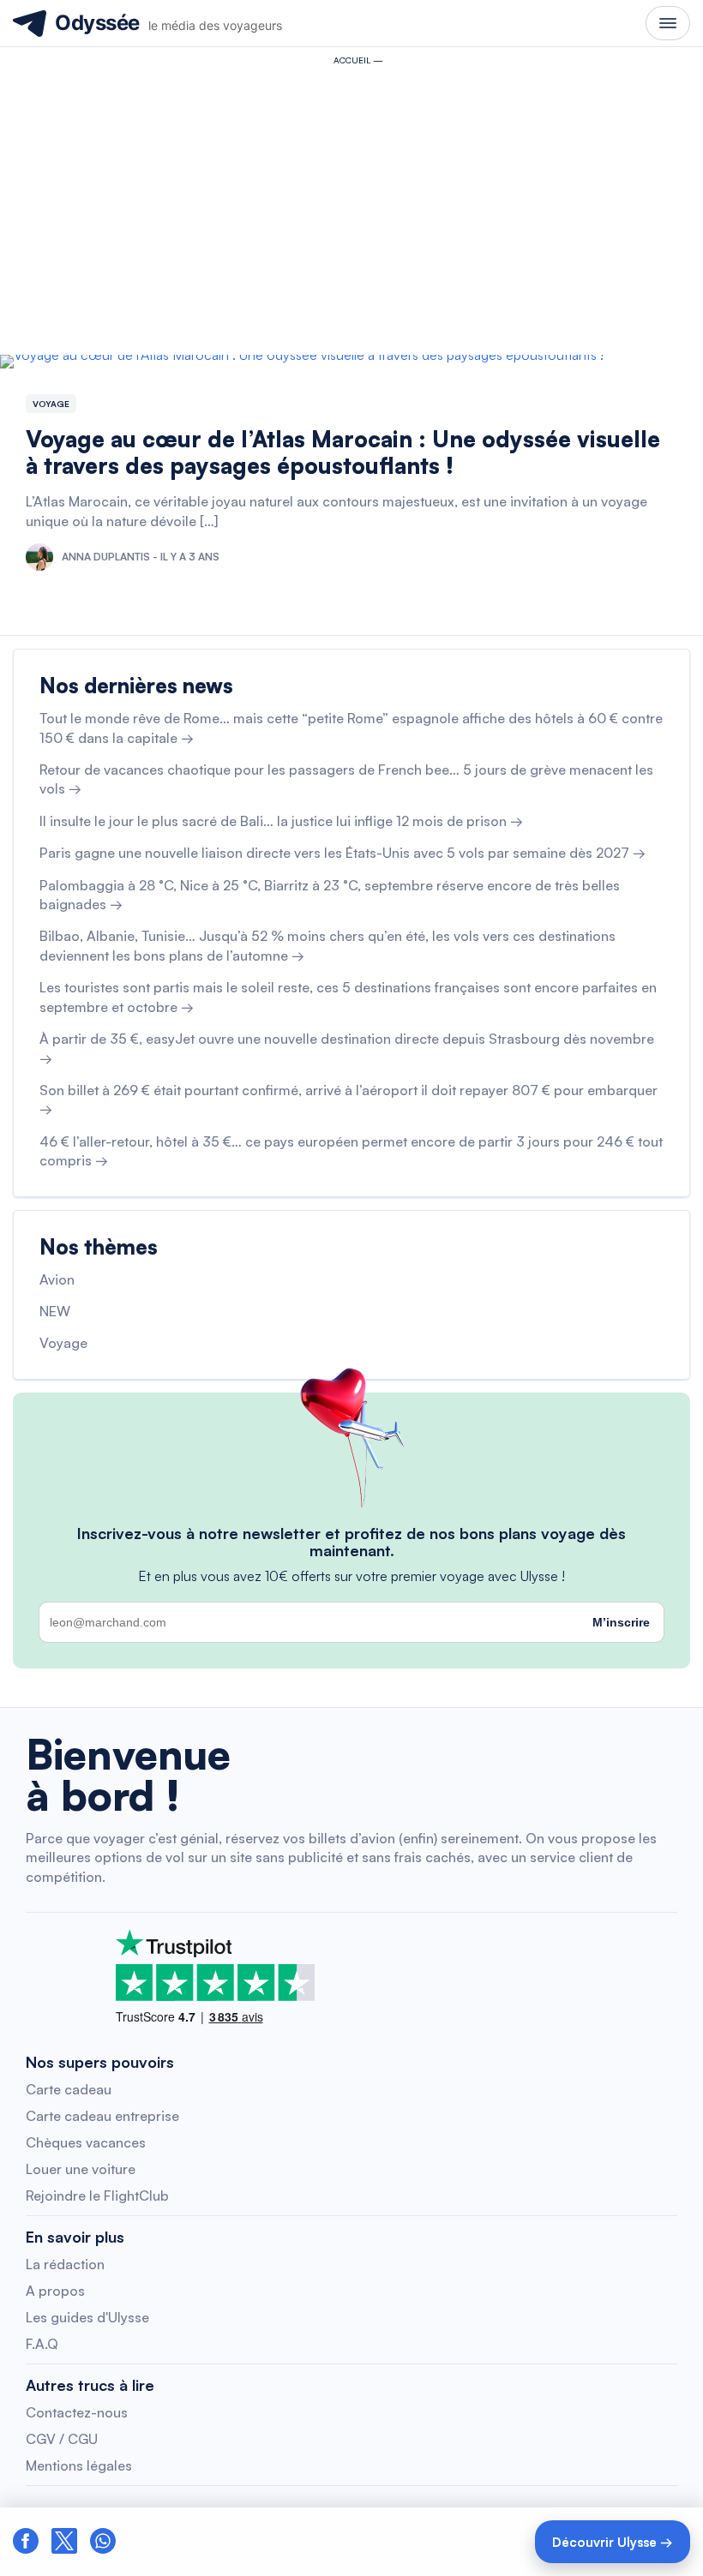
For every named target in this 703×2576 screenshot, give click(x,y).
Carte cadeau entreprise (102, 2116)
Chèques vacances (86, 2142)
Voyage (51, 404)
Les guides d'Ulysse (87, 2317)
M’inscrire (621, 1622)
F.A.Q (42, 2344)
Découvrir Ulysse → (613, 2542)
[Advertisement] (351, 202)
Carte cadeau (69, 2089)
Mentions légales (79, 2465)
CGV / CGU (62, 2439)
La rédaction (65, 2264)
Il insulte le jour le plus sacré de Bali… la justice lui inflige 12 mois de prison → (281, 821)
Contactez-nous (77, 2412)
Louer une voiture (81, 2169)
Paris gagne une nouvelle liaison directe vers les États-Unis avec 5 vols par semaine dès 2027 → (342, 853)
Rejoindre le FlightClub (97, 2196)
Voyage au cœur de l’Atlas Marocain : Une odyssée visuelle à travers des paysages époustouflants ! (343, 452)
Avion (57, 1279)
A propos (55, 2291)
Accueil (352, 60)
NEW (55, 1311)
